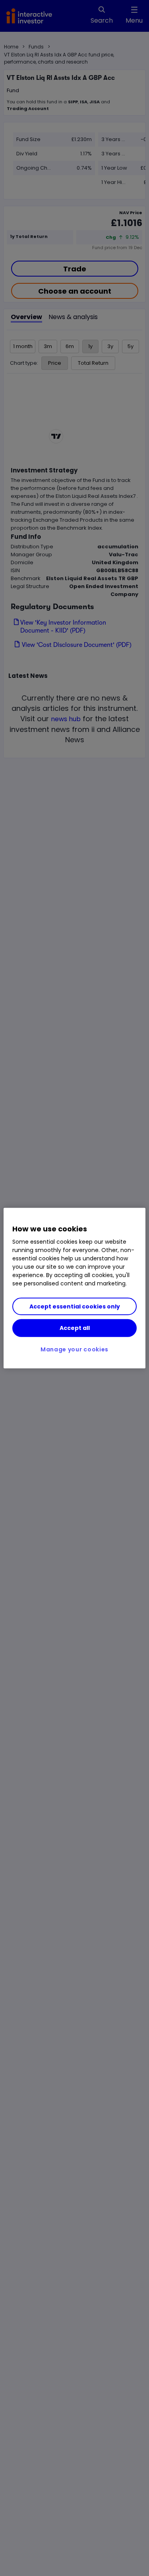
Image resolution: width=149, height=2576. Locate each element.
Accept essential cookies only (75, 1306)
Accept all (75, 1328)
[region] (74, 1288)
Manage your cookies (74, 1349)
